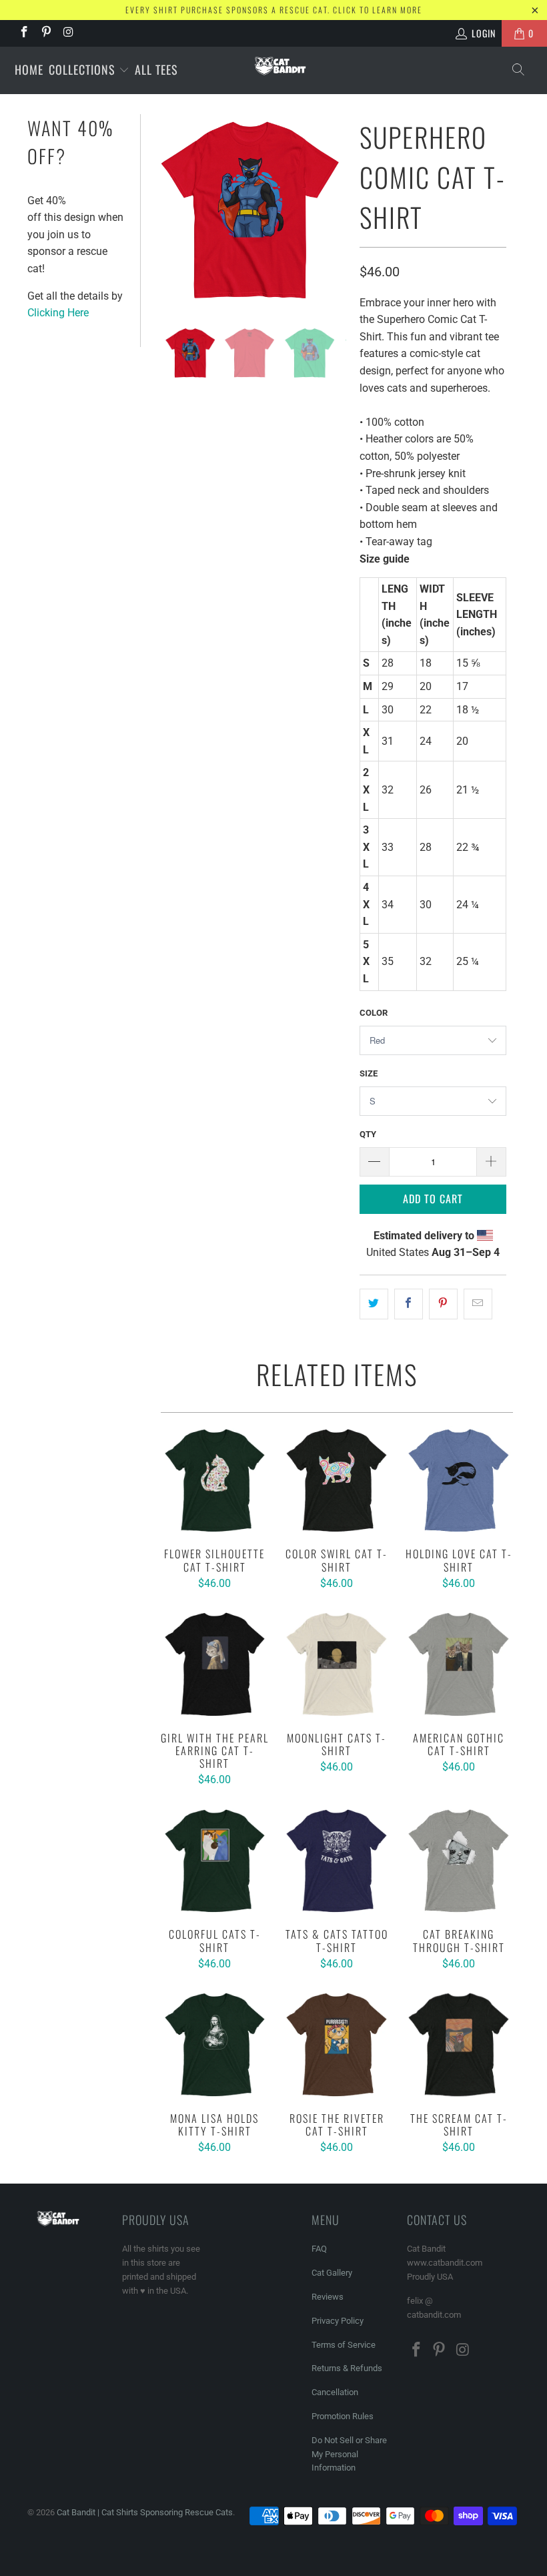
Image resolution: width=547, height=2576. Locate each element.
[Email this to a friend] (478, 1304)
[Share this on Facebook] (409, 1304)
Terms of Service (344, 2345)
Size (369, 1073)
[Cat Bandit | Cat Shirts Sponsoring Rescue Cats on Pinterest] (46, 33)
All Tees (156, 69)
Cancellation (335, 2392)
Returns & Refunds (347, 2368)
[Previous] (167, 211)
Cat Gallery (332, 2273)
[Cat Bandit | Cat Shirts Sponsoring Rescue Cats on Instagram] (68, 33)
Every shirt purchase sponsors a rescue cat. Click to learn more (274, 10)
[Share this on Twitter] (374, 1304)
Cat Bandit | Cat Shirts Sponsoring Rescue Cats (145, 2512)
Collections (84, 69)
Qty (368, 1134)
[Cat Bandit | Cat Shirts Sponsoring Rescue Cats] (280, 66)
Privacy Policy (338, 2321)
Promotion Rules (343, 2416)
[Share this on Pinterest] (443, 1304)
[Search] (519, 70)
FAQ (319, 2249)
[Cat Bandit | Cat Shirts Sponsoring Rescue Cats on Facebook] (23, 33)
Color (374, 1013)
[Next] (334, 211)
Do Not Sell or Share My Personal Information (349, 2454)
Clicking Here (58, 313)
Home (29, 69)
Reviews (328, 2297)
